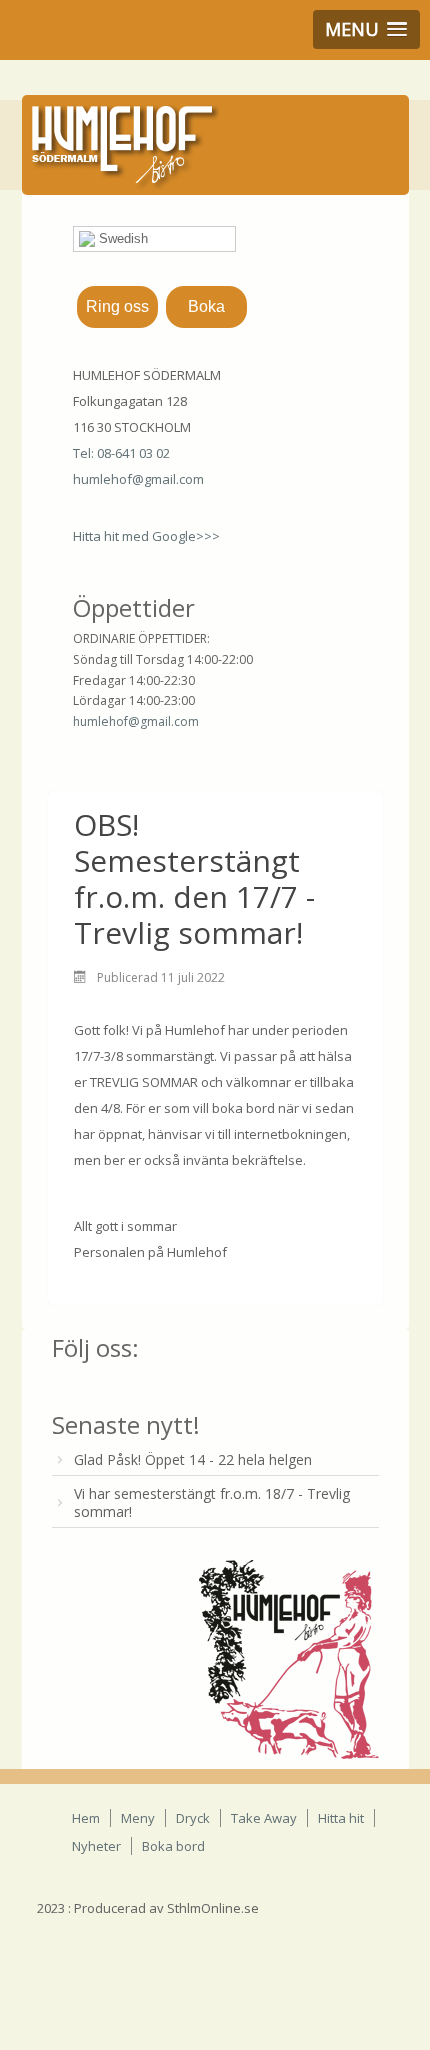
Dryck (193, 1818)
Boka (206, 306)
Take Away (264, 1818)
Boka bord (173, 1846)
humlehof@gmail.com (138, 479)
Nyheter (96, 1846)
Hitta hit (341, 1818)
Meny (138, 1818)
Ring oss (117, 306)
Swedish (121, 238)
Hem (86, 1818)
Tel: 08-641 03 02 (121, 453)
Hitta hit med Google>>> (146, 536)
